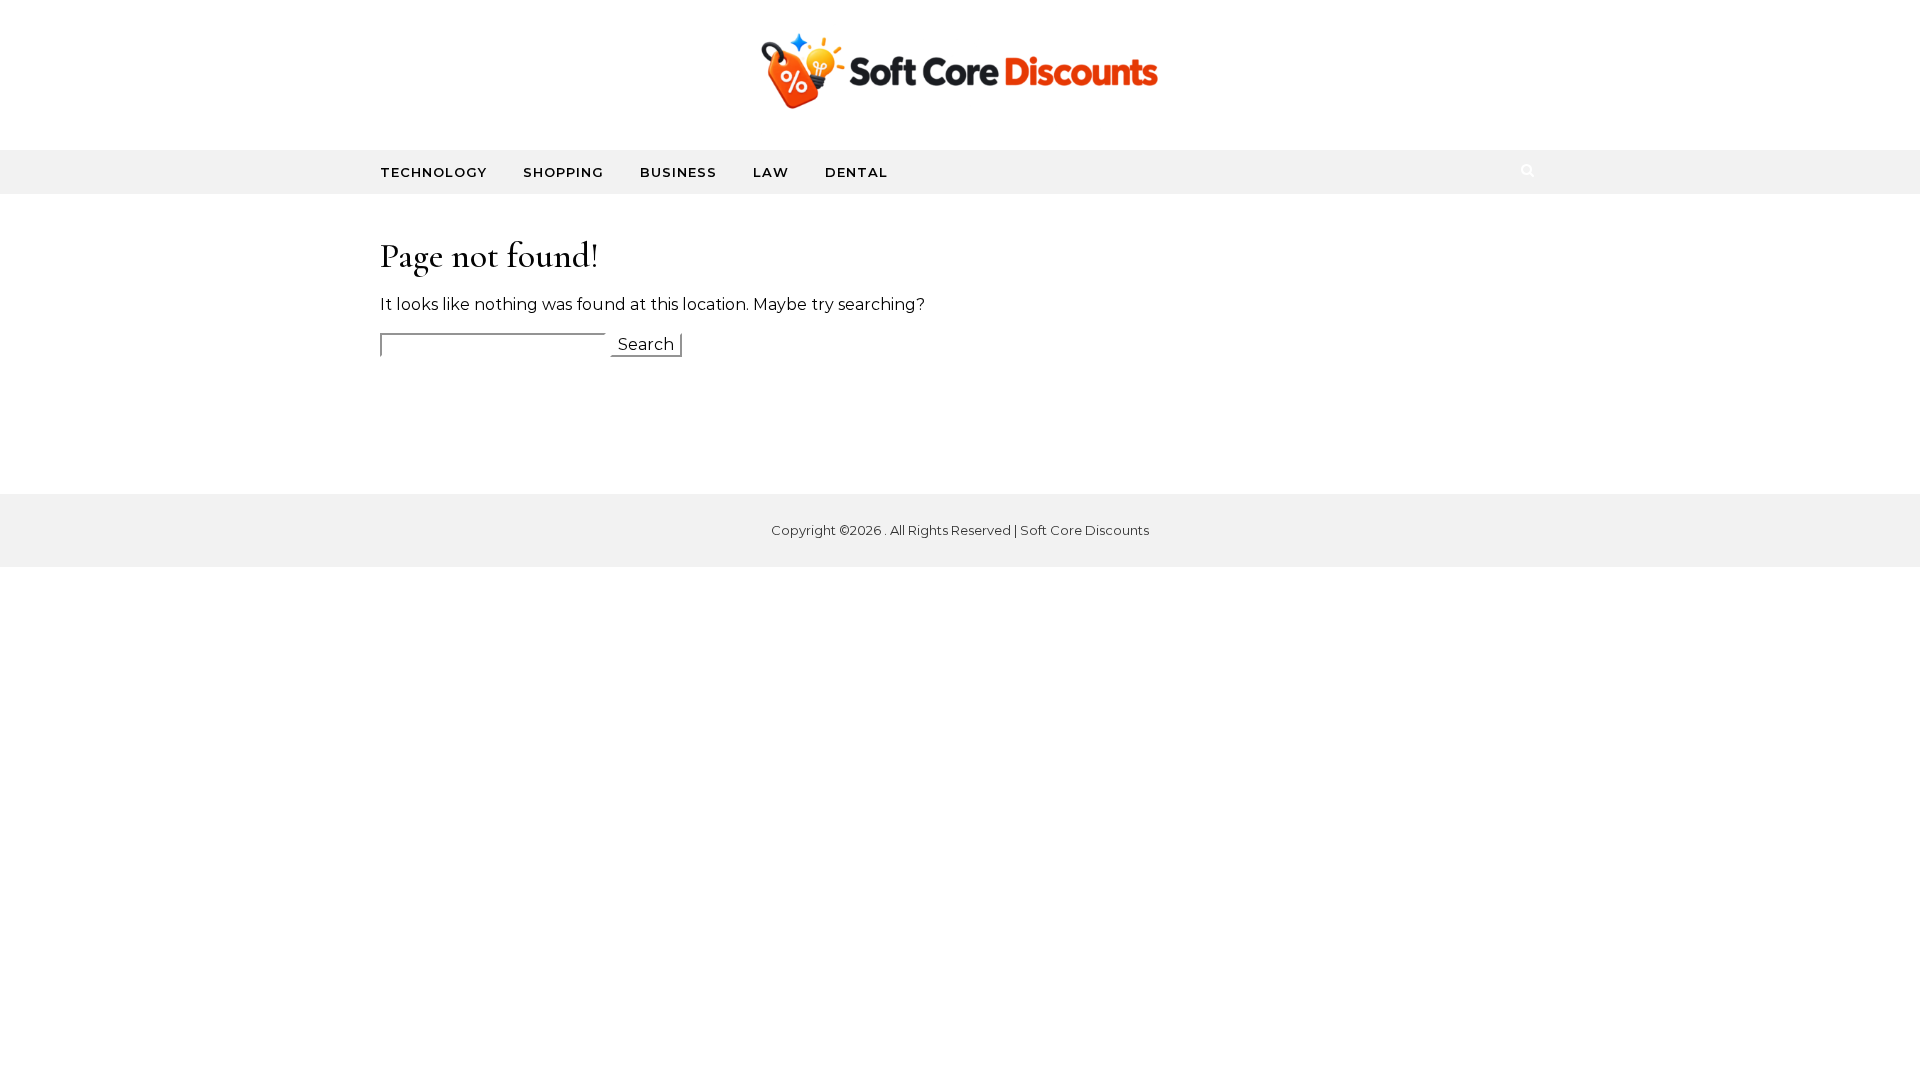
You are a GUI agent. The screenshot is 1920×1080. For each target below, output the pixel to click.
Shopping (563, 172)
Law (771, 172)
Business (678, 172)
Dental (856, 172)
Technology (433, 172)
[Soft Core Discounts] (960, 76)
